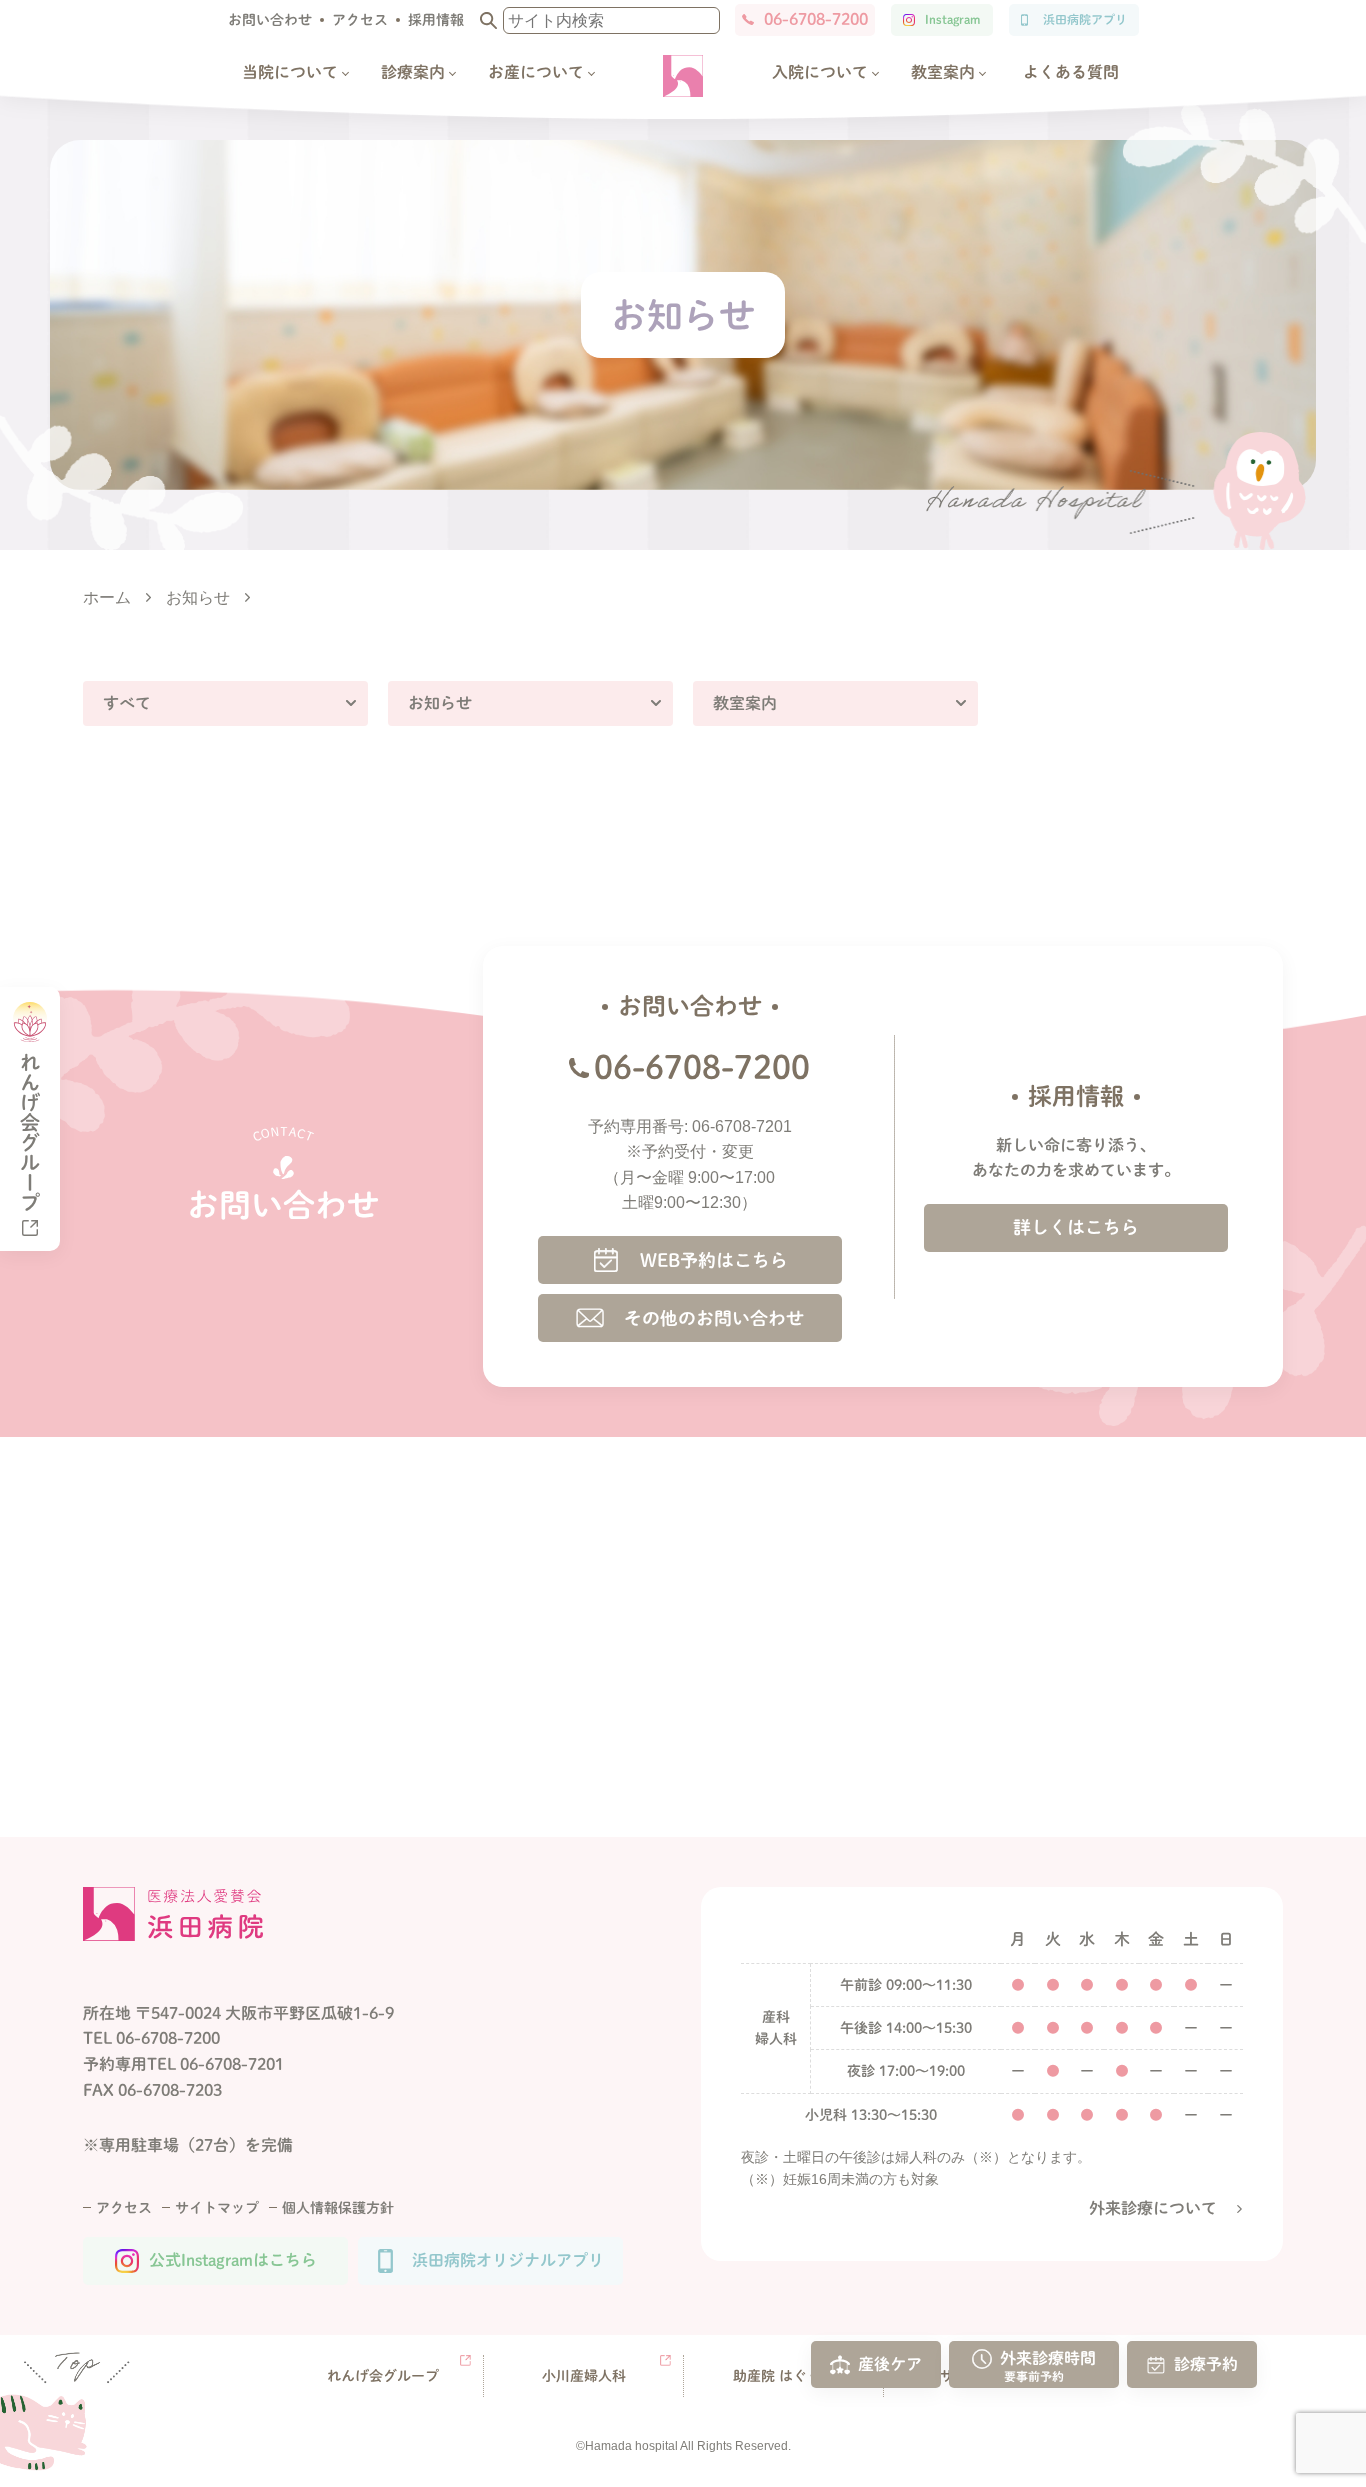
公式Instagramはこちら (233, 2260)
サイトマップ (217, 2208)
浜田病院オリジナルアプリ (508, 2260)
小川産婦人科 (584, 2376)
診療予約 (1206, 2363)
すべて (127, 703)
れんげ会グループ (383, 2376)
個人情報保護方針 (338, 2208)
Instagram (952, 19)
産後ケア (890, 2363)
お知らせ (440, 703)
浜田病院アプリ (1085, 19)
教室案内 (745, 703)
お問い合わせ (270, 20)
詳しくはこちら (1076, 1227)
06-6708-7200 (816, 19)
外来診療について (1153, 2208)
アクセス (360, 20)
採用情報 (436, 20)
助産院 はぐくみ (784, 2376)
